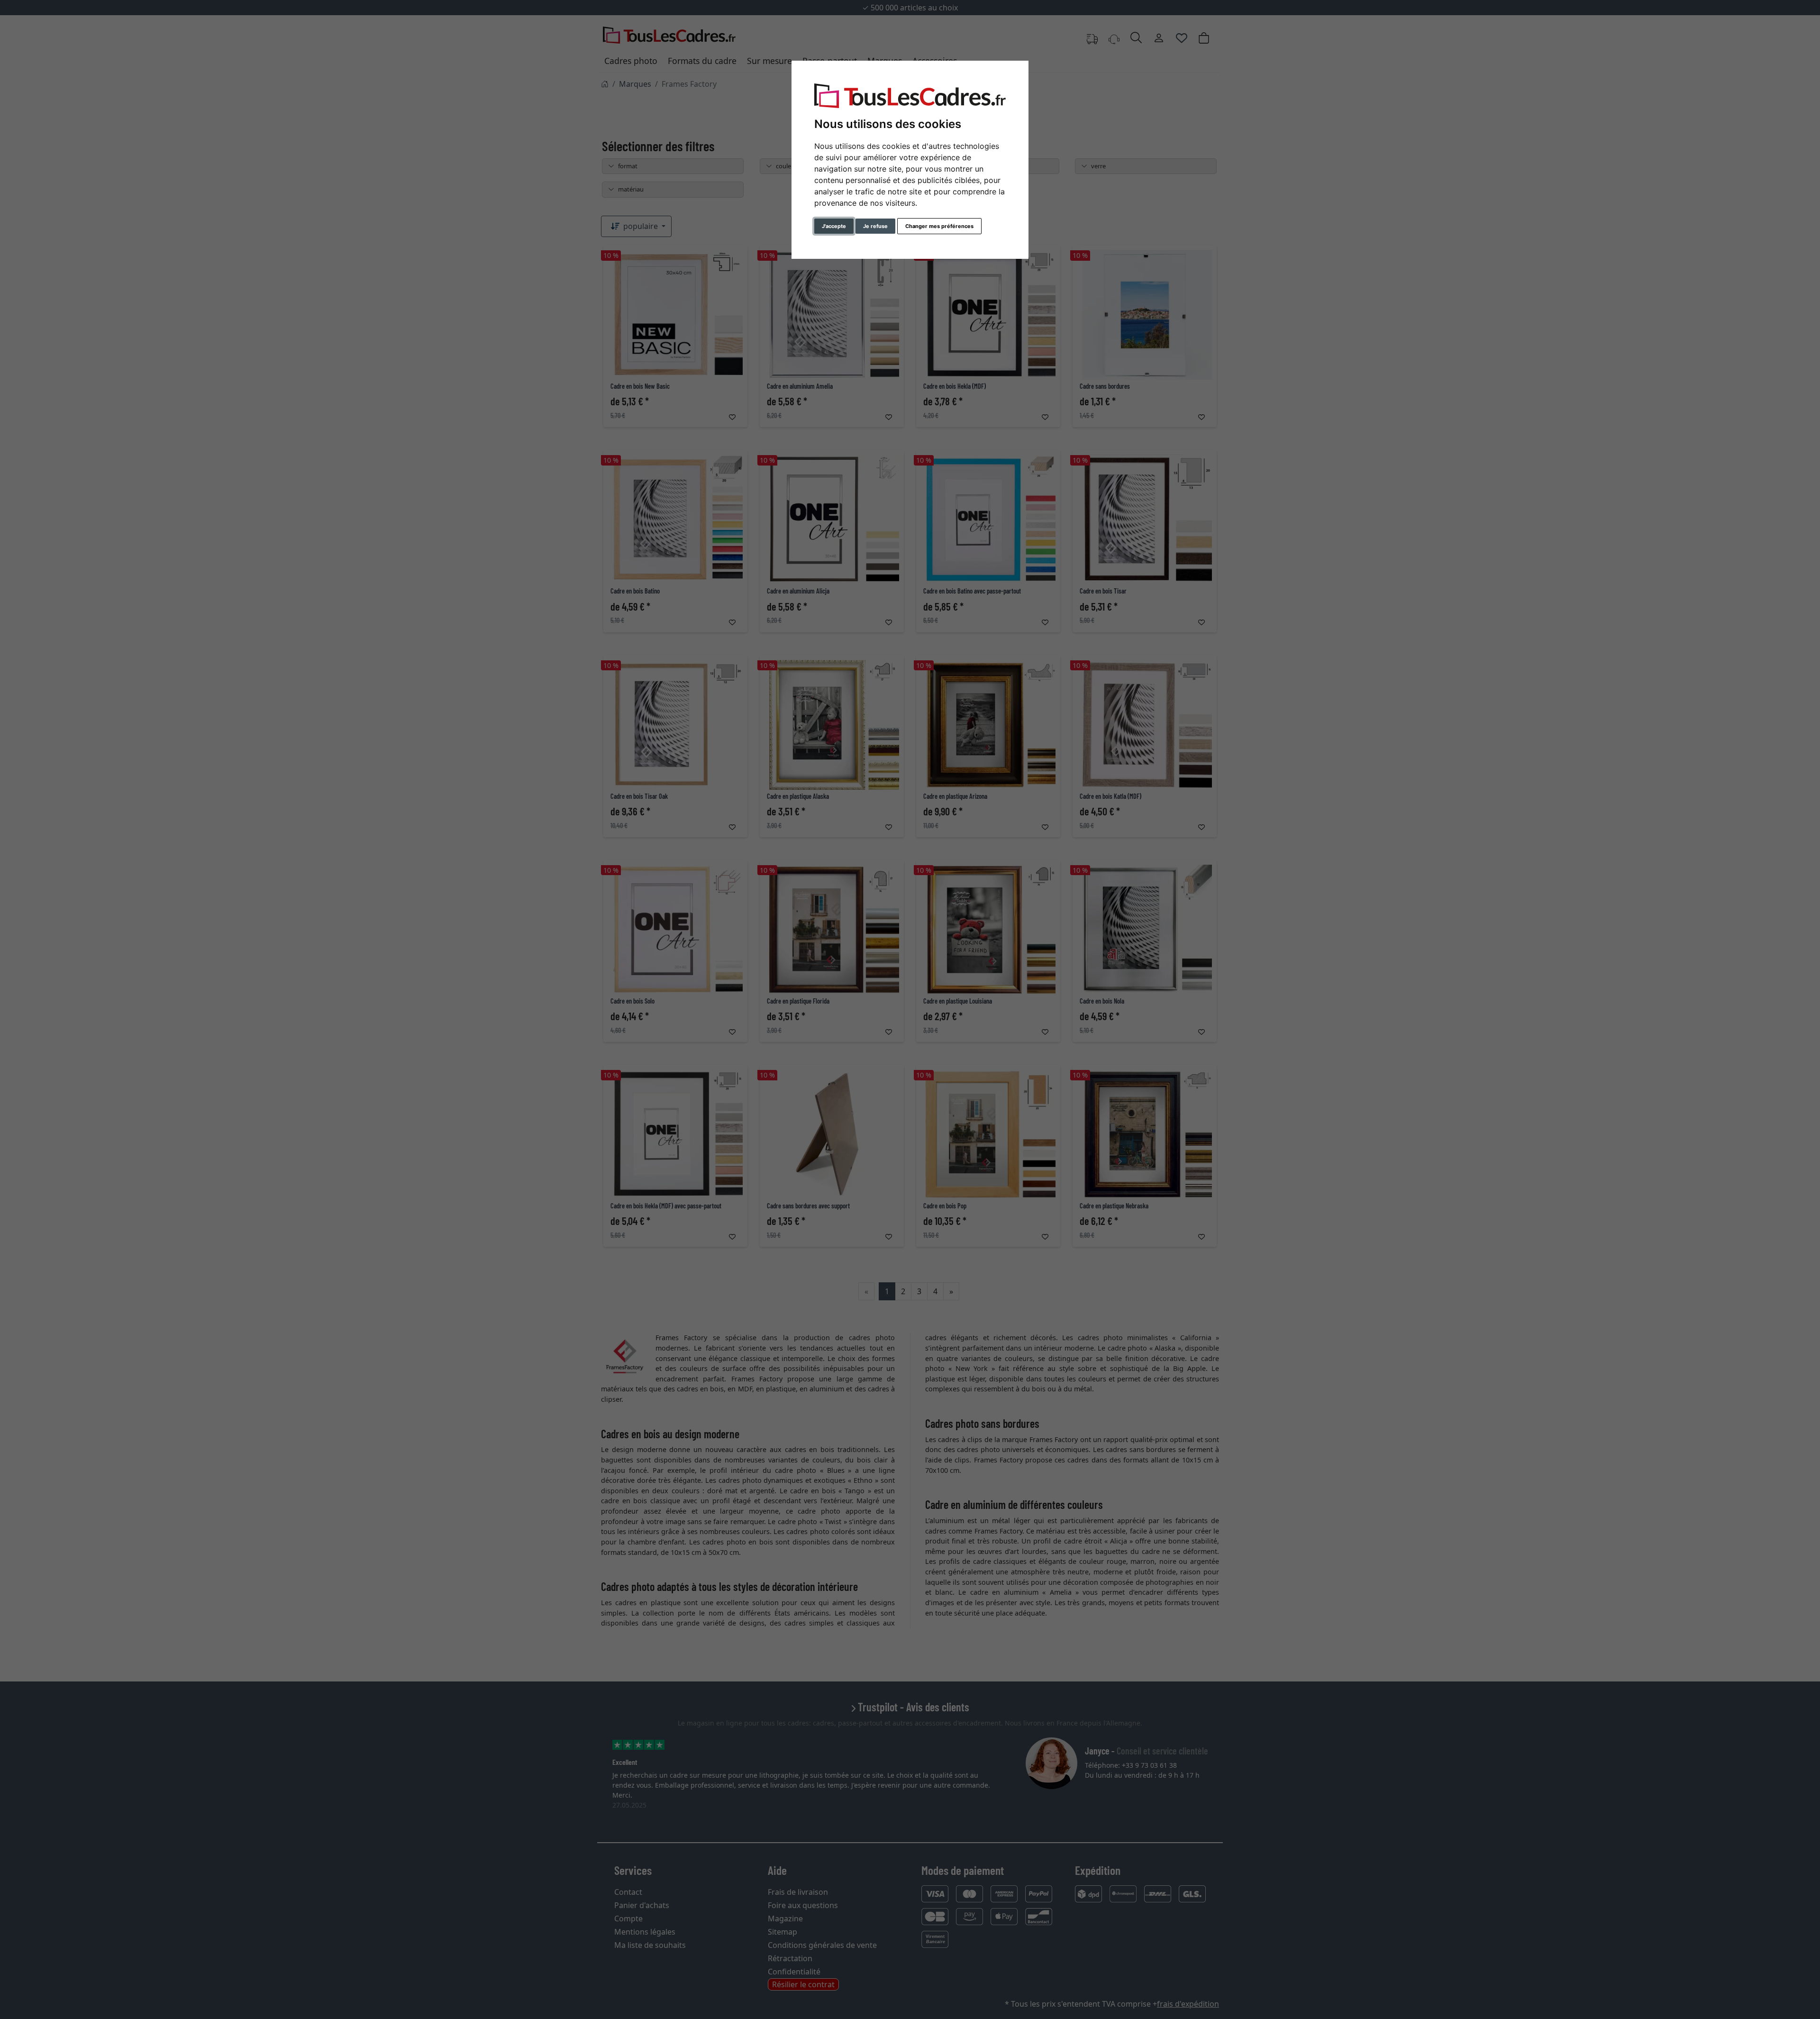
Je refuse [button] (875, 226)
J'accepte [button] (834, 226)
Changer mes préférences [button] (939, 226)
